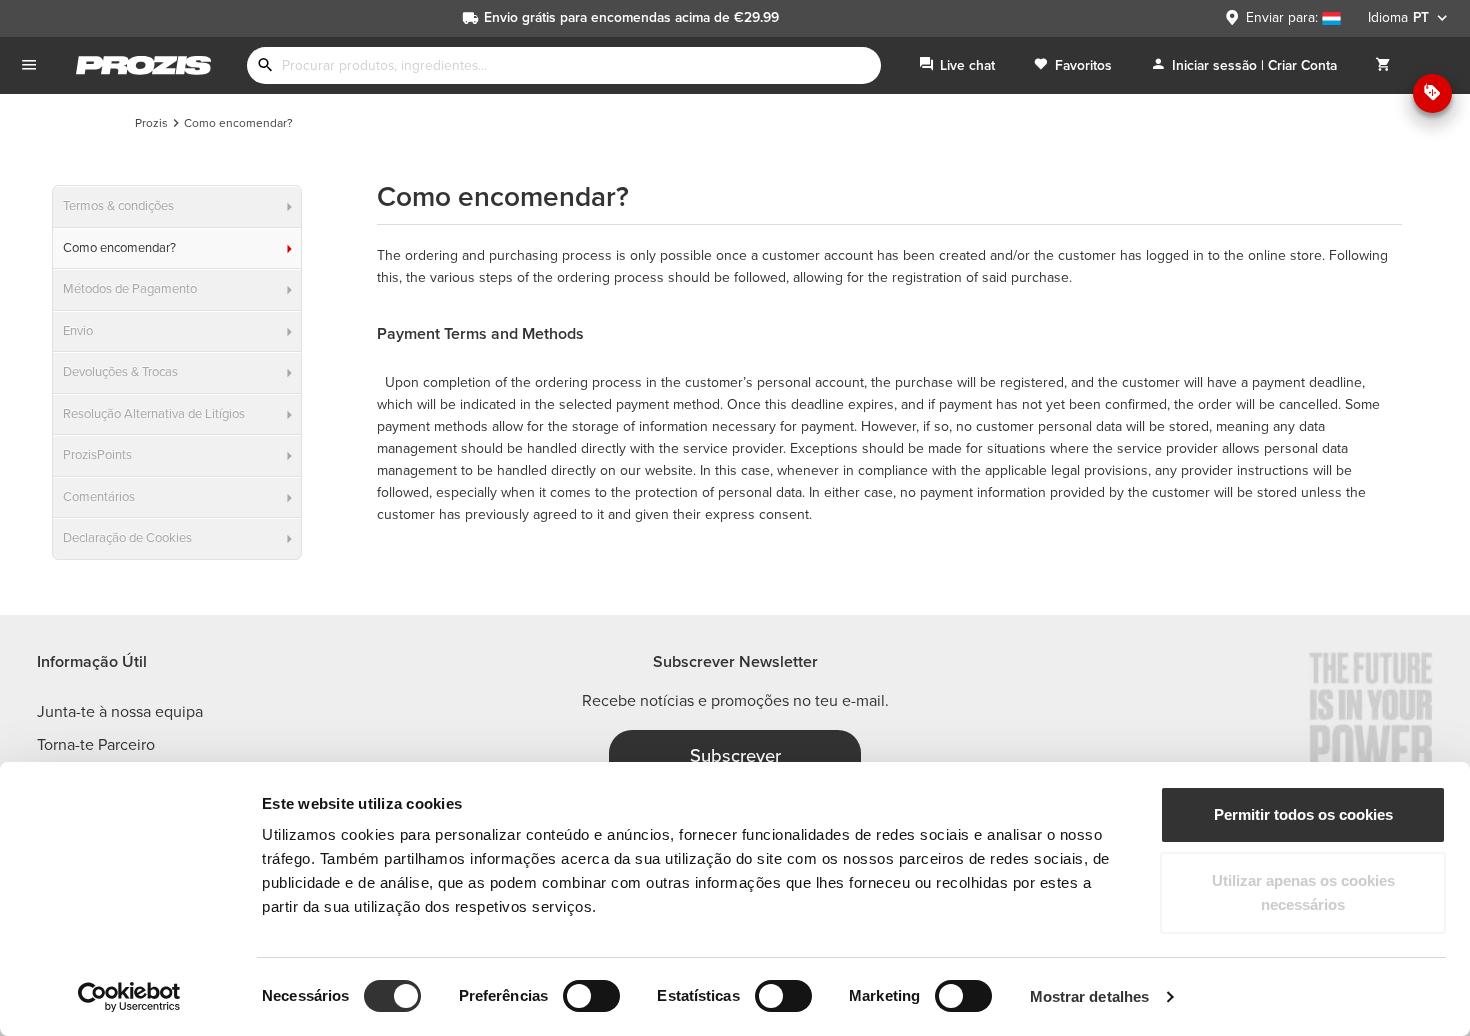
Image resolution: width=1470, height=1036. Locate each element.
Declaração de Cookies (127, 538)
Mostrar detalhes (1090, 996)
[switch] (591, 996)
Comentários (99, 497)
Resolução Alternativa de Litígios (154, 414)
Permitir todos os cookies (1303, 814)
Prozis (151, 123)
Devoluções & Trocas (120, 372)
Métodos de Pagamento (130, 289)
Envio (78, 331)
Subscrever (735, 756)
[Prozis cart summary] (1383, 65)
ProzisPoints (97, 455)
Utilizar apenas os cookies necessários (1303, 892)
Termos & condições (118, 206)
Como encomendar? (119, 248)
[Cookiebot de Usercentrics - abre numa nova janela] (129, 997)
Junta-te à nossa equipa (120, 712)
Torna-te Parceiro (96, 745)
